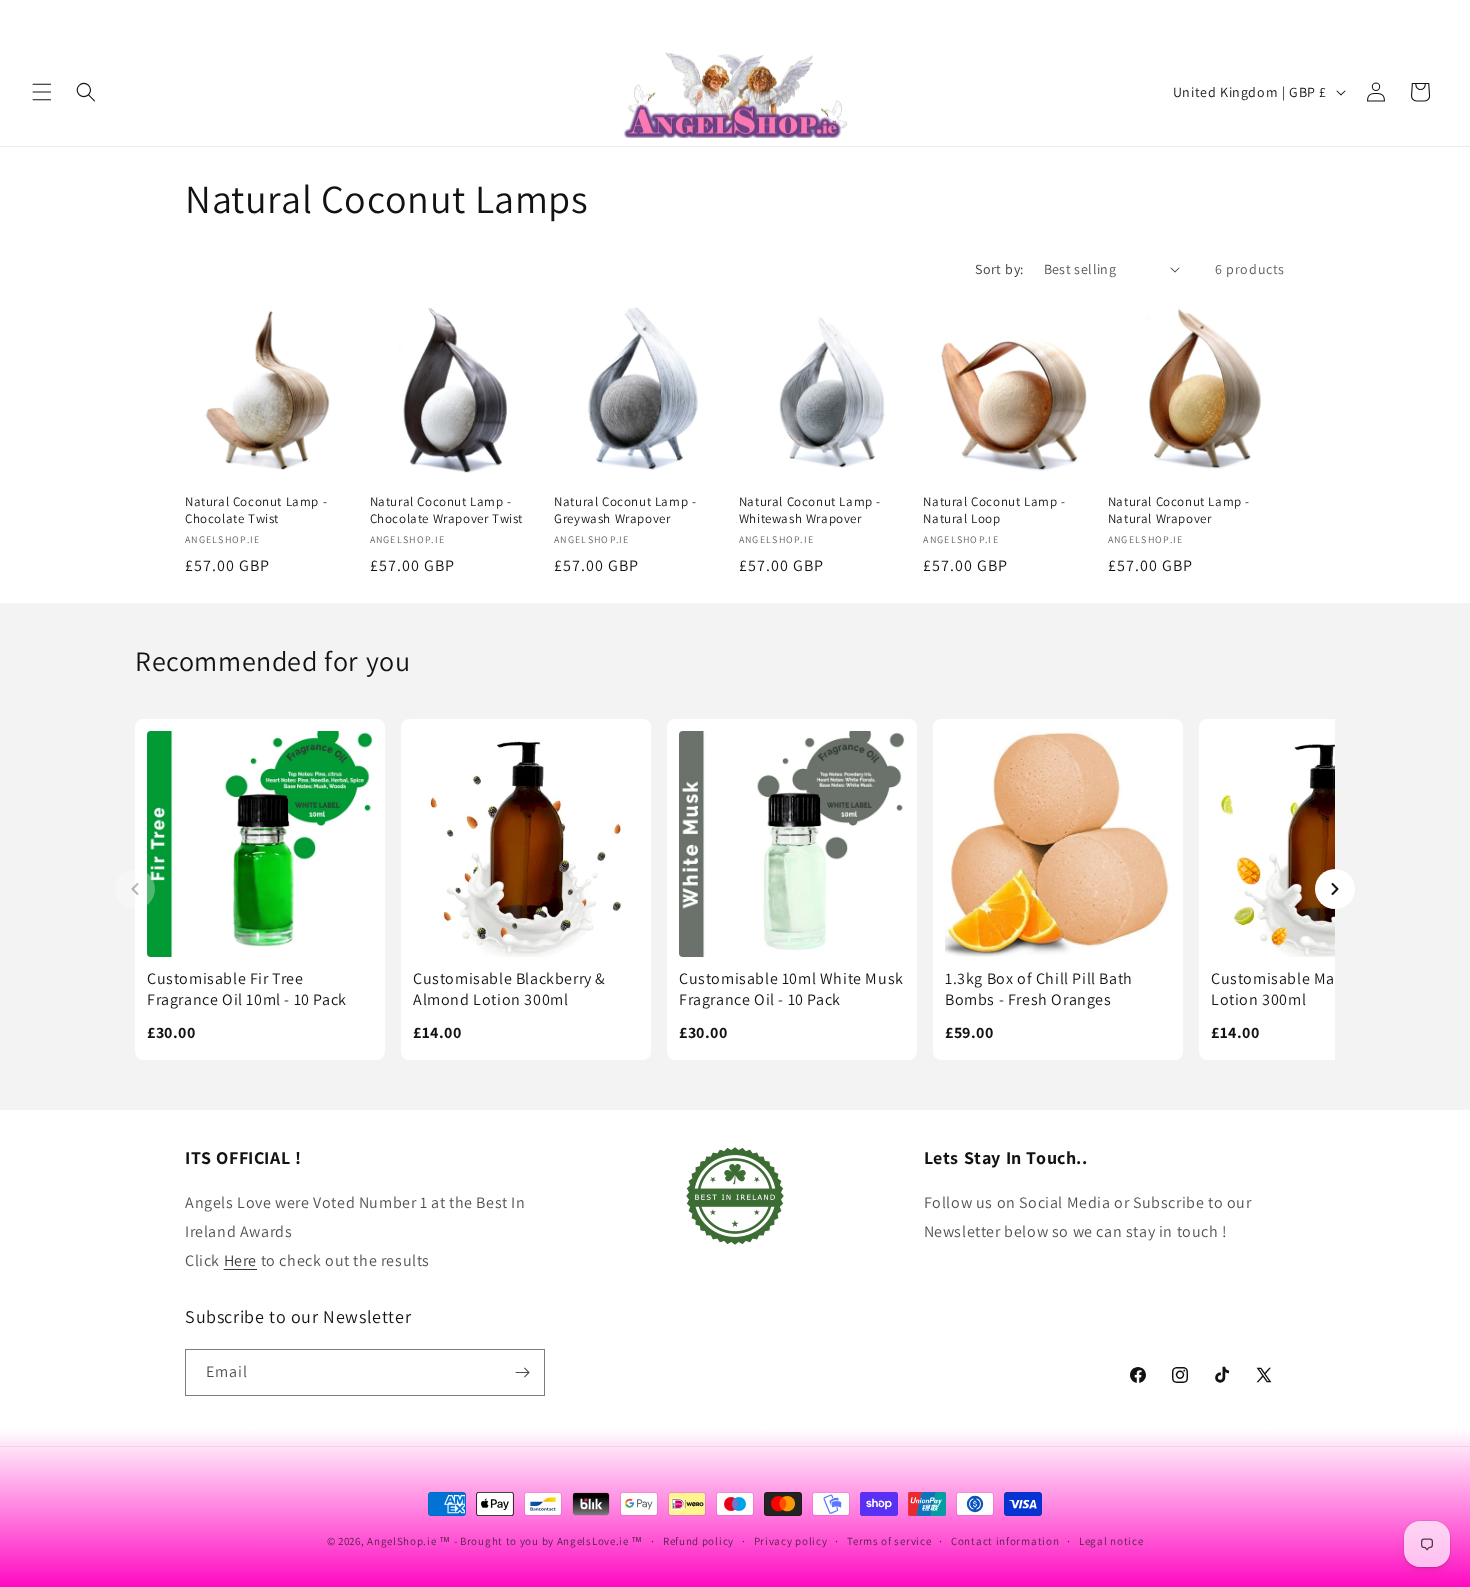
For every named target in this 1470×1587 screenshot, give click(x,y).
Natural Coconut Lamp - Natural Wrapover (1179, 510)
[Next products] (1335, 889)
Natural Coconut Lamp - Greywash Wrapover (625, 510)
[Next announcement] (1431, 19)
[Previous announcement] (39, 19)
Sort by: (999, 269)
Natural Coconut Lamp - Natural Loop (994, 510)
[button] (42, 92)
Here (240, 1260)
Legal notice (1111, 1541)
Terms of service (889, 1541)
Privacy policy (791, 1541)
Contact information (1005, 1541)
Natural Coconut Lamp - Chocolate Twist (256, 510)
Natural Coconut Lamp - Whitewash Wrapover (810, 510)
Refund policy (698, 1541)
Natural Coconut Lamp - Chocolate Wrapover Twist (446, 510)
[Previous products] (135, 889)
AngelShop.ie (401, 1541)
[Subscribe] (522, 1372)
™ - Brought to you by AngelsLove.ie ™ (541, 1541)
